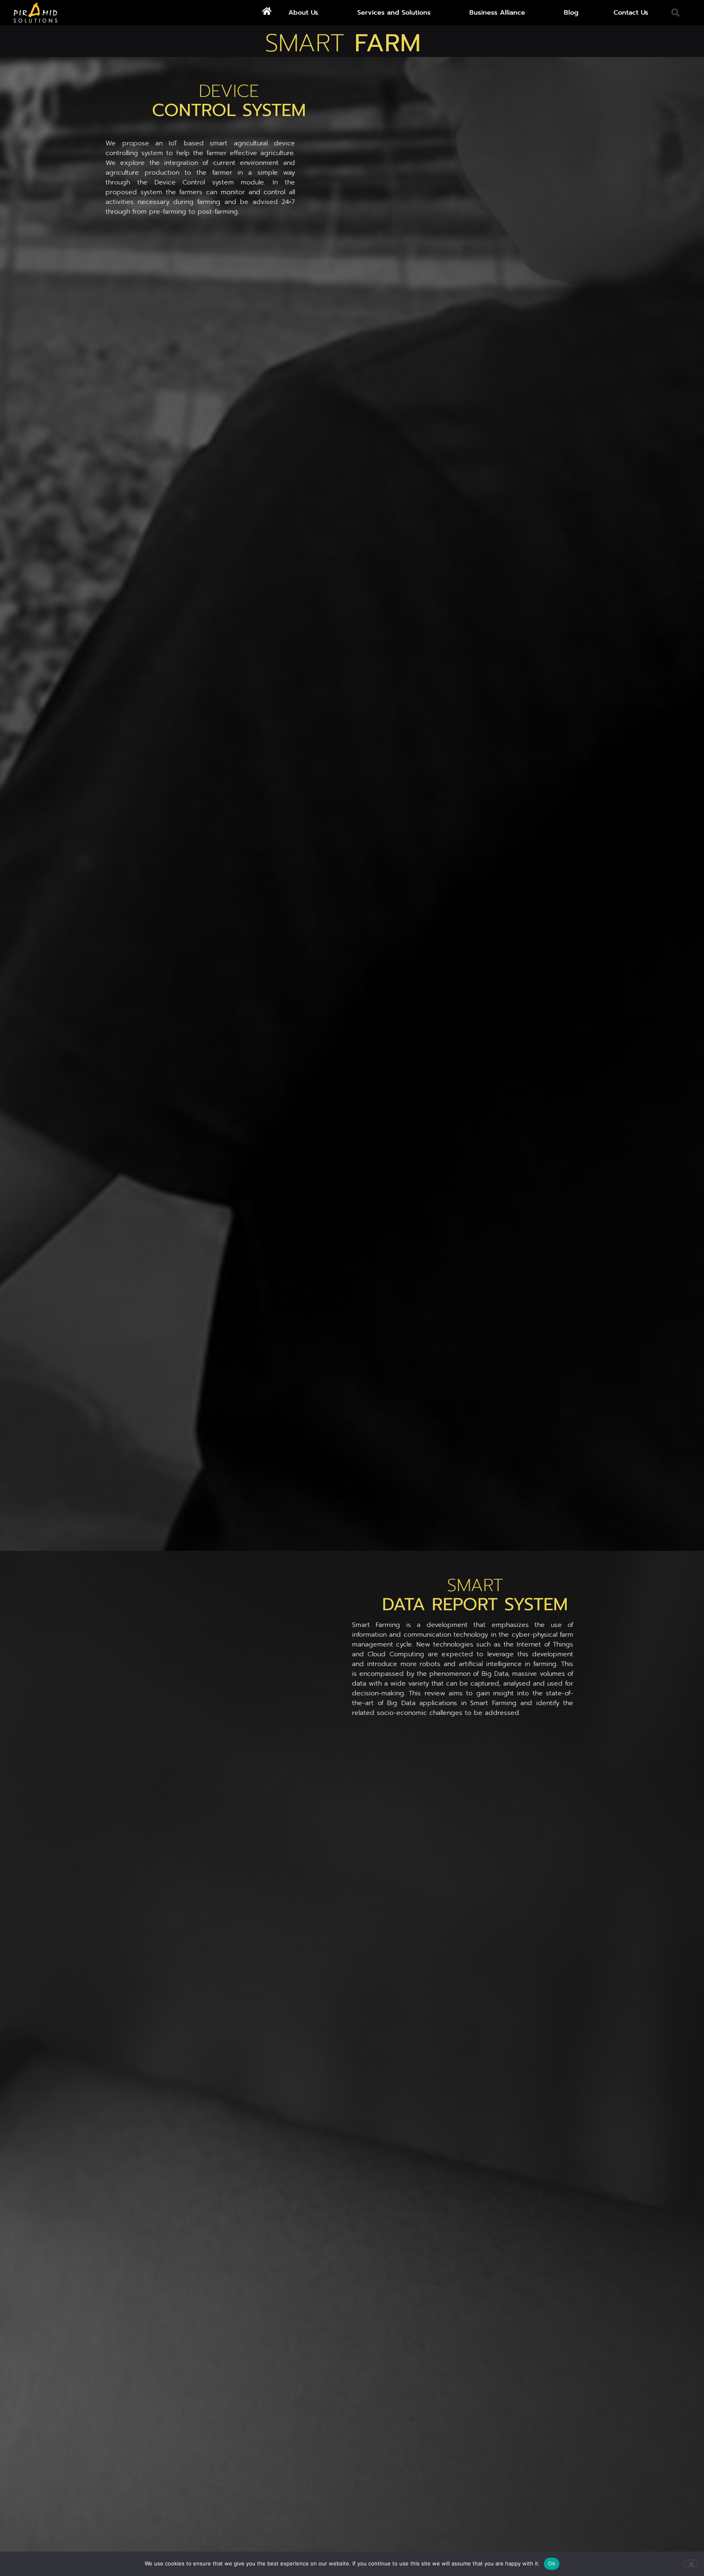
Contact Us (631, 13)
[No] (691, 2563)
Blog (571, 13)
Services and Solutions (394, 13)
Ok (552, 2563)
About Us (303, 13)
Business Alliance (497, 13)
